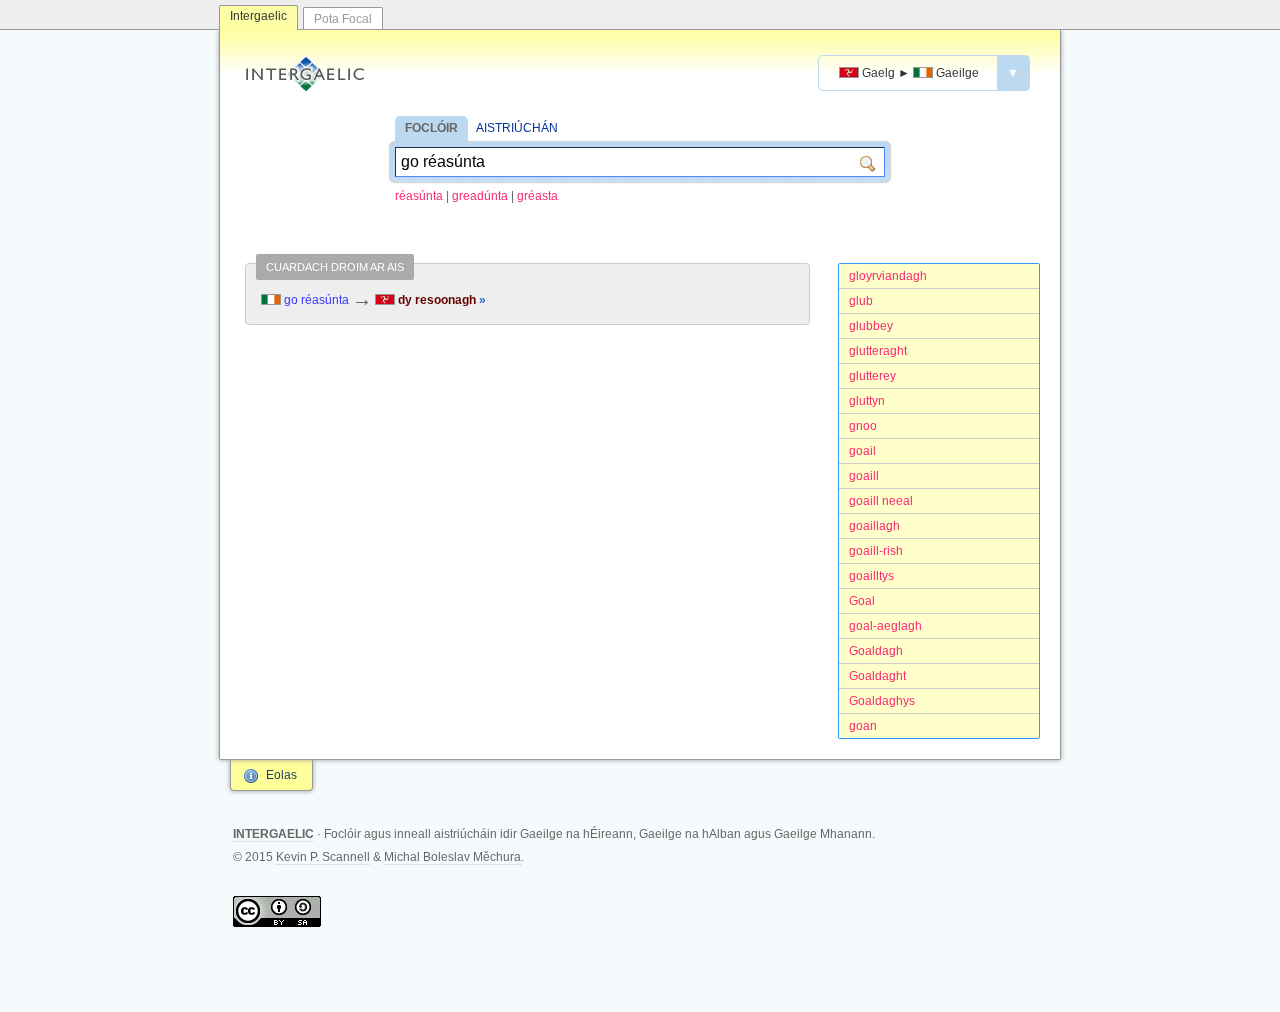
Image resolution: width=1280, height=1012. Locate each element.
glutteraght (878, 351)
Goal (862, 601)
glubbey (871, 326)
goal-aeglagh (885, 626)
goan (863, 726)
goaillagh (874, 526)
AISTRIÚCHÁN (517, 128)
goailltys (871, 576)
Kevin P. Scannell (323, 857)
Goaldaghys (882, 701)
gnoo (863, 426)
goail (862, 451)
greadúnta (480, 196)
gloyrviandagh (888, 276)
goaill (864, 476)
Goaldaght (877, 676)
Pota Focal (343, 19)
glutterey (872, 376)
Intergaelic (258, 16)
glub (861, 301)
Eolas (281, 775)
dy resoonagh (440, 300)
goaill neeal (881, 501)
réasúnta (419, 196)
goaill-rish (876, 551)
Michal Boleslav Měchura (452, 857)
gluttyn (867, 401)
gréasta (537, 196)
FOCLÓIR (431, 128)
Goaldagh (876, 651)
